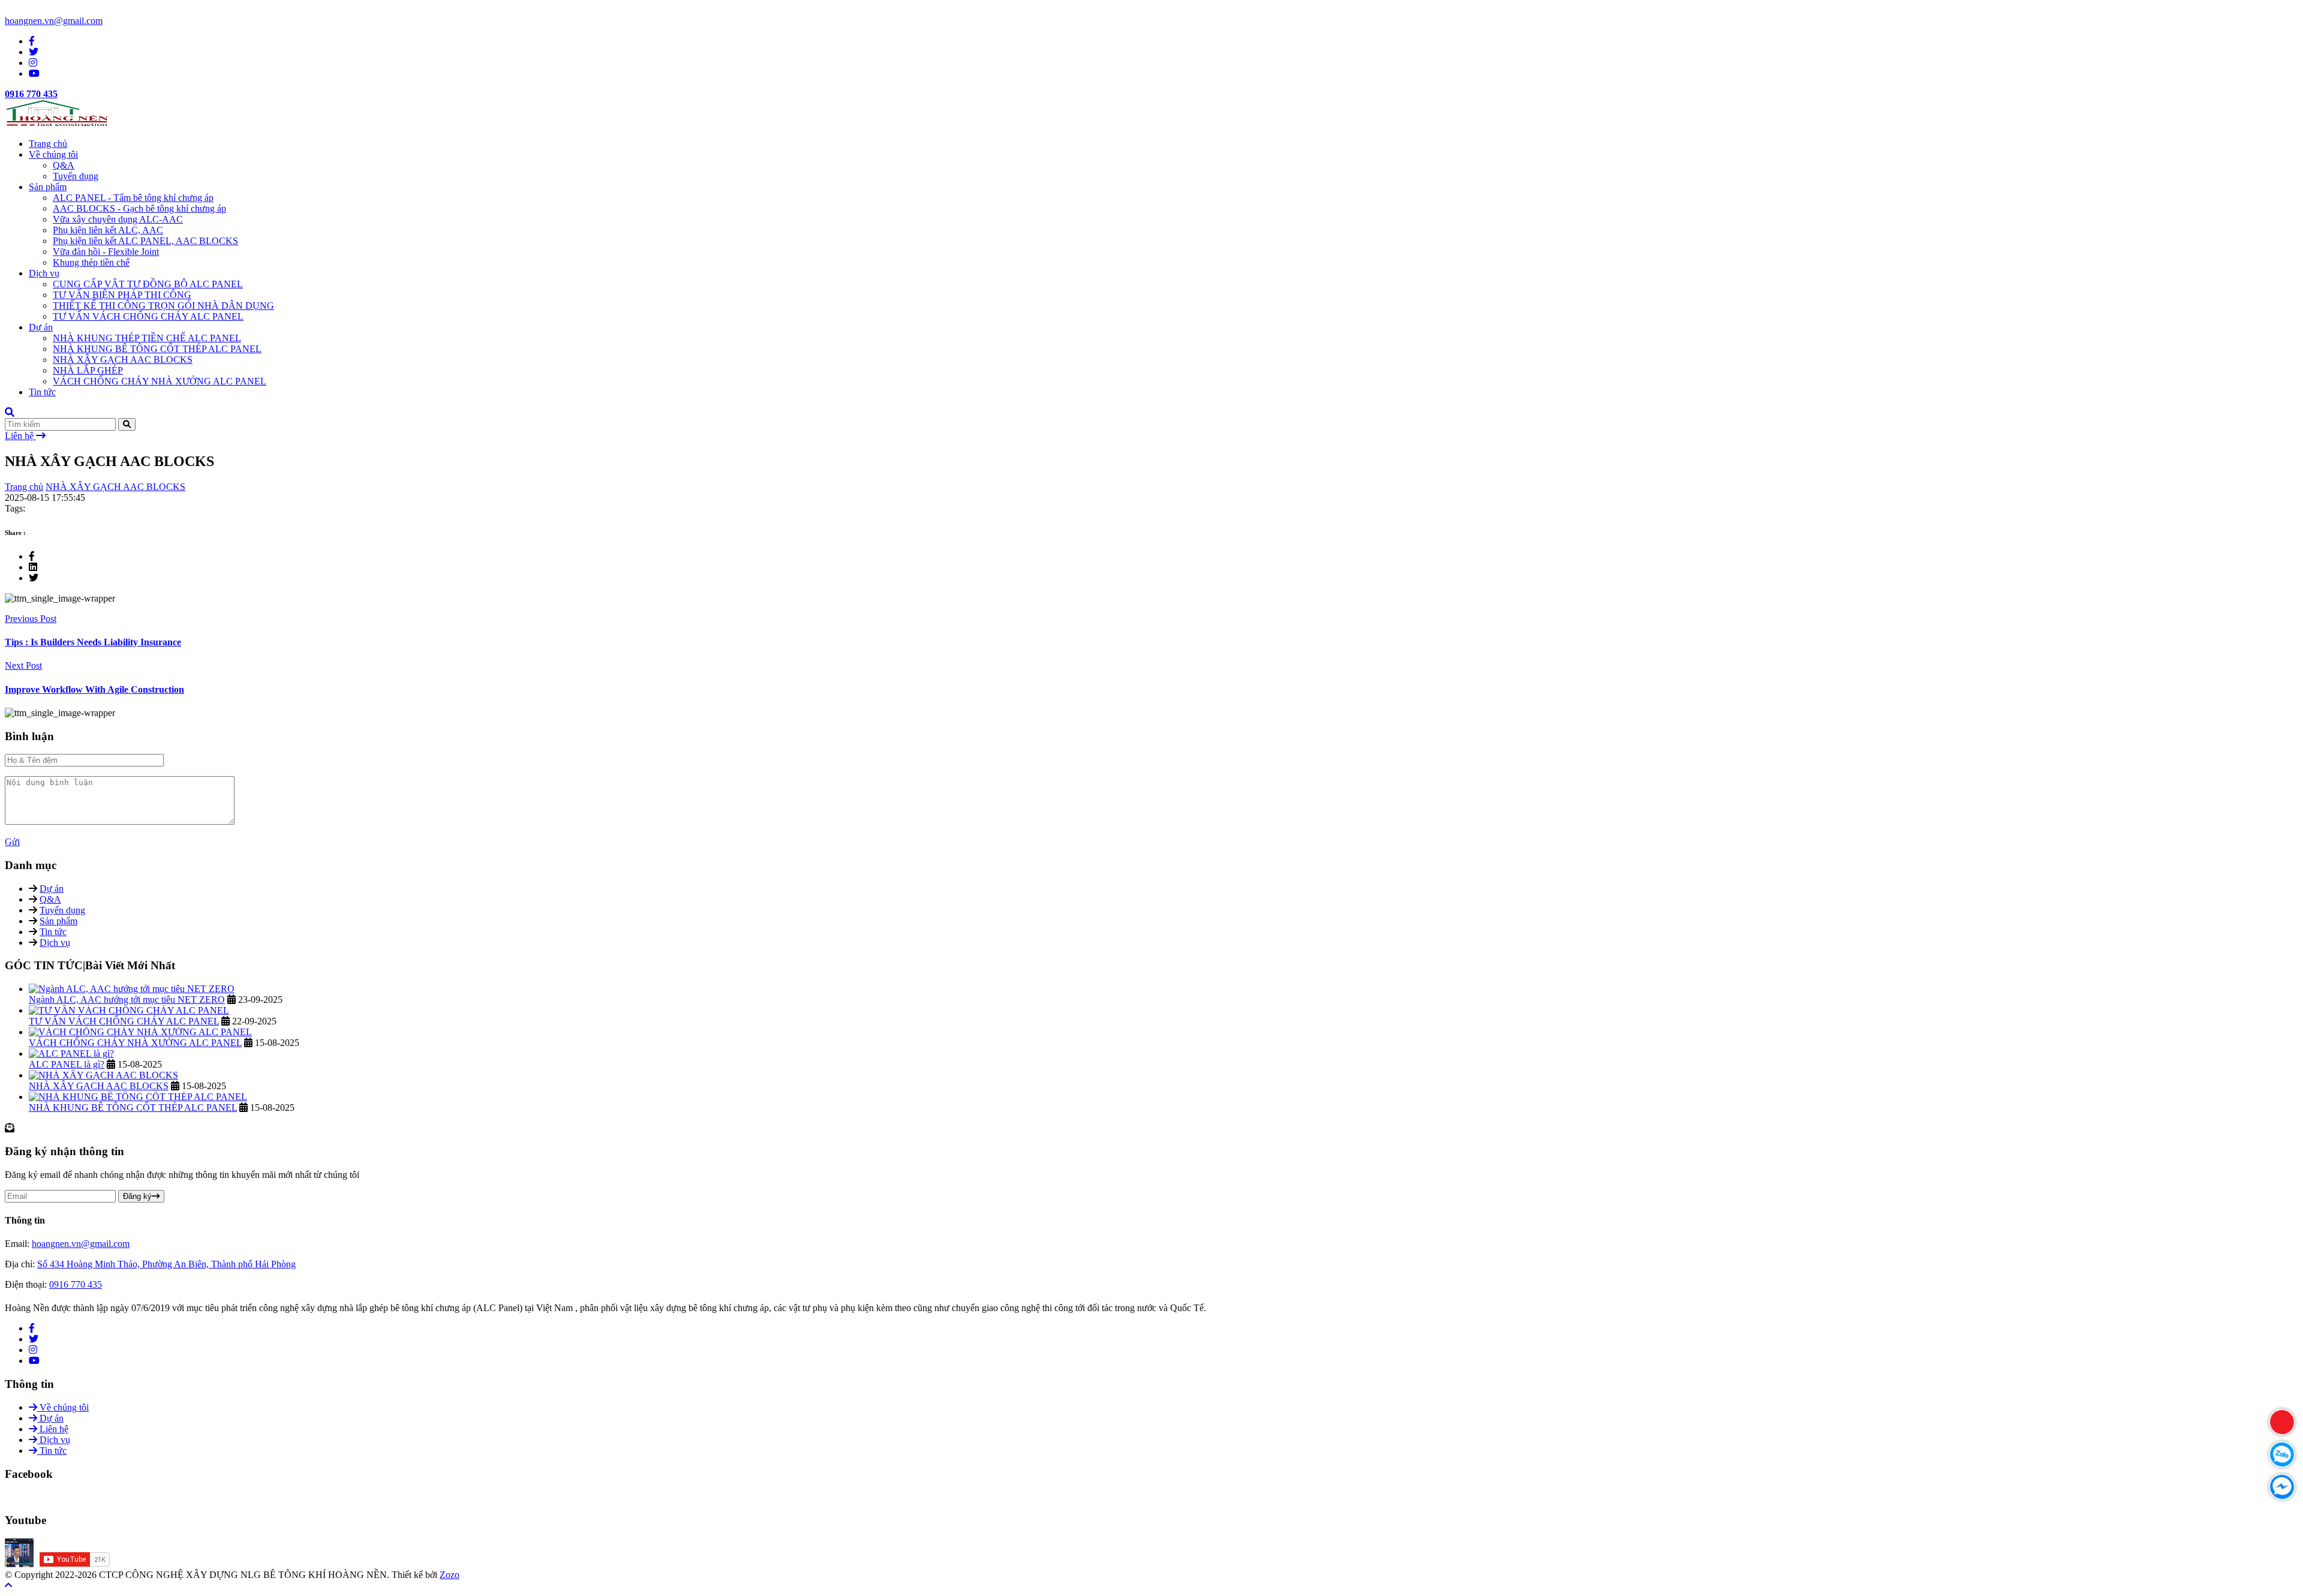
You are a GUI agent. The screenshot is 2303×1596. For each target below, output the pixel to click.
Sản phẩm (48, 187)
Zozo (450, 1575)
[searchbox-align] (127, 424)
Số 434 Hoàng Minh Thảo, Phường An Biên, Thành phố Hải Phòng (166, 1264)
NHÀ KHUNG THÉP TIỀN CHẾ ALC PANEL (147, 338)
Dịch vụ (44, 273)
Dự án (41, 327)
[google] (33, 63)
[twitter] (34, 52)
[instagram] (33, 1350)
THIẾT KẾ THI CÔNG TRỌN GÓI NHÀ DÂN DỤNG (163, 306)
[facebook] (32, 41)
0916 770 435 (31, 94)
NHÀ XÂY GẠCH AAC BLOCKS (123, 360)
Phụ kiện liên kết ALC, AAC (108, 230)
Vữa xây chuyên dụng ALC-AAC (118, 219)
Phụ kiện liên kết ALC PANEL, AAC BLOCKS (145, 241)
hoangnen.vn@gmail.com (54, 21)
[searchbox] (10, 412)
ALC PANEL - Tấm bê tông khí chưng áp (133, 198)
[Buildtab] (57, 123)
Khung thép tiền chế (91, 262)
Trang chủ (48, 144)
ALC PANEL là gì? (67, 1064)
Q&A (64, 165)
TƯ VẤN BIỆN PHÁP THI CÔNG (122, 295)
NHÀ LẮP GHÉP (88, 370)
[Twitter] (34, 1339)
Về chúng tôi (53, 154)
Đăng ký (137, 1196)
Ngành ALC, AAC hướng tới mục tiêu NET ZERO (127, 1000)
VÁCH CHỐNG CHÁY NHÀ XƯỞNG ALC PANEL (160, 381)
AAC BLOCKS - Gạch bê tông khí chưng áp (139, 208)
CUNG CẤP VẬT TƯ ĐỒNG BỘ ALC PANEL (148, 284)
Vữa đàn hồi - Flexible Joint (106, 252)
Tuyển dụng (76, 176)
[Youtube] (34, 1361)
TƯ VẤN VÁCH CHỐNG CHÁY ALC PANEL (148, 316)
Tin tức (42, 392)
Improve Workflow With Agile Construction (94, 689)
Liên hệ (20, 436)
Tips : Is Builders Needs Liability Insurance (93, 642)
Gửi (12, 842)
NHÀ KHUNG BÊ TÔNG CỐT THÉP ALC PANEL (157, 349)
